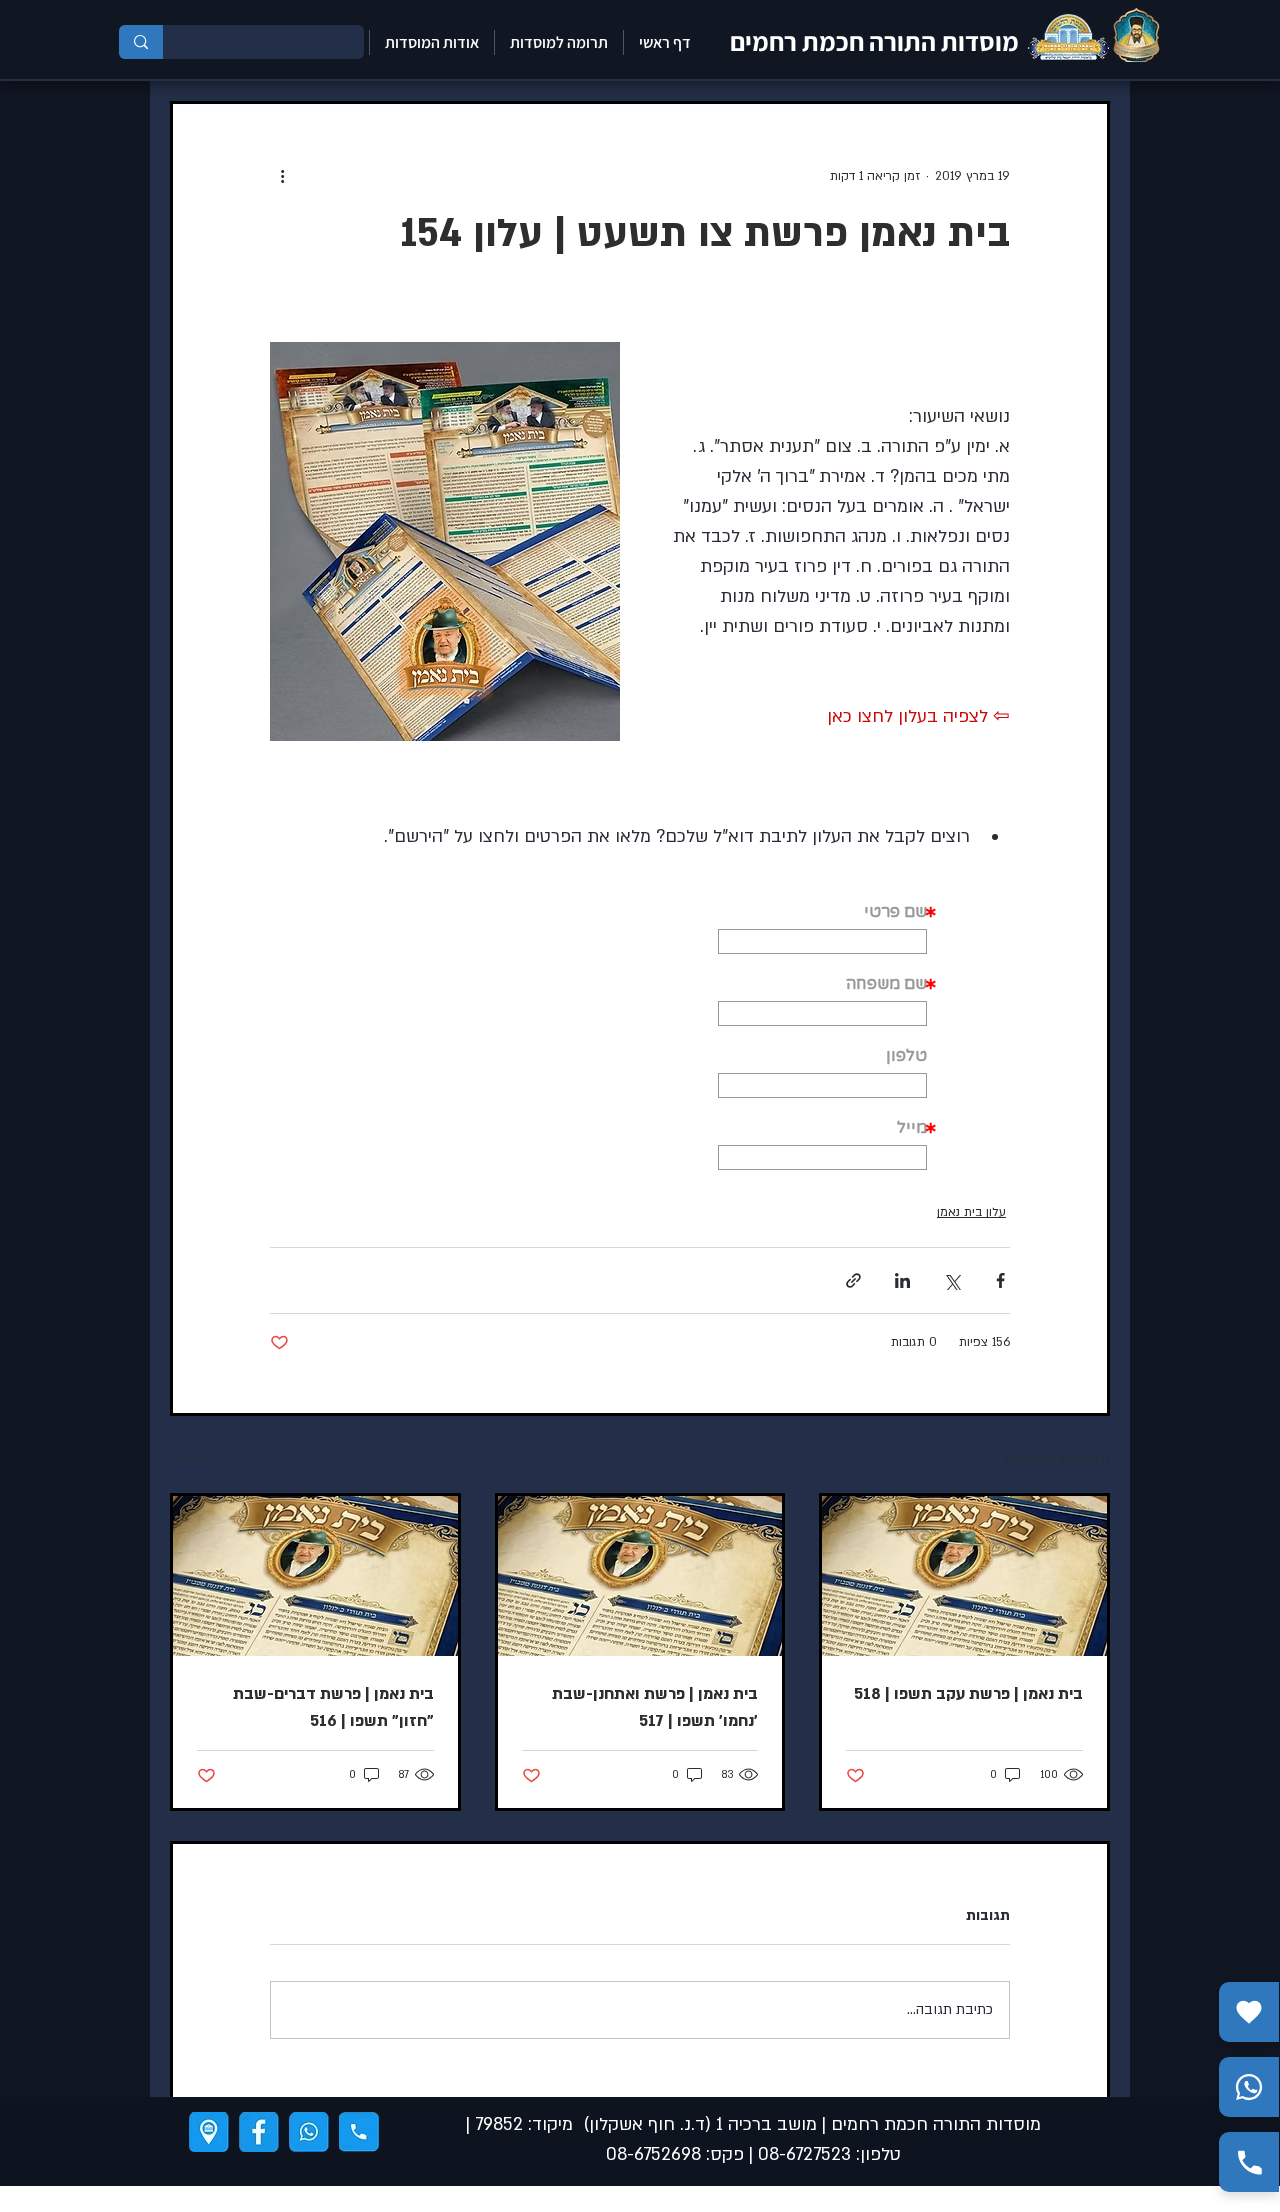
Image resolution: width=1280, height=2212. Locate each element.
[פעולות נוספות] (282, 176)
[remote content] (823, 1030)
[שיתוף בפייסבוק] (1000, 1280)
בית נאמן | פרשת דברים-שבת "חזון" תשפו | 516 (333, 1707)
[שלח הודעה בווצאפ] (1249, 2087)
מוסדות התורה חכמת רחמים (874, 41)
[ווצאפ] (309, 2132)
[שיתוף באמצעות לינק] (853, 1280)
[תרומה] (1249, 2012)
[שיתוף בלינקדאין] (902, 1280)
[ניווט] (209, 2132)
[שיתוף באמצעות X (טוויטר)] (951, 1280)
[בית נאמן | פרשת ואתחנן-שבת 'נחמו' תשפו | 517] (640, 1576)
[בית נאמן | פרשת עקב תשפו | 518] (964, 1576)
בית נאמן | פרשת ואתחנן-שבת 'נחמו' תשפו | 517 (655, 1707)
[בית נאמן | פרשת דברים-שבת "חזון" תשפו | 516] (315, 1576)
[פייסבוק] (259, 2132)
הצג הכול (194, 1456)
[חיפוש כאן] (141, 42)
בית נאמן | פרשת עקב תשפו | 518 (968, 1694)
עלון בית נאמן (971, 1212)
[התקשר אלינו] (1249, 2162)
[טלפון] (359, 2132)
